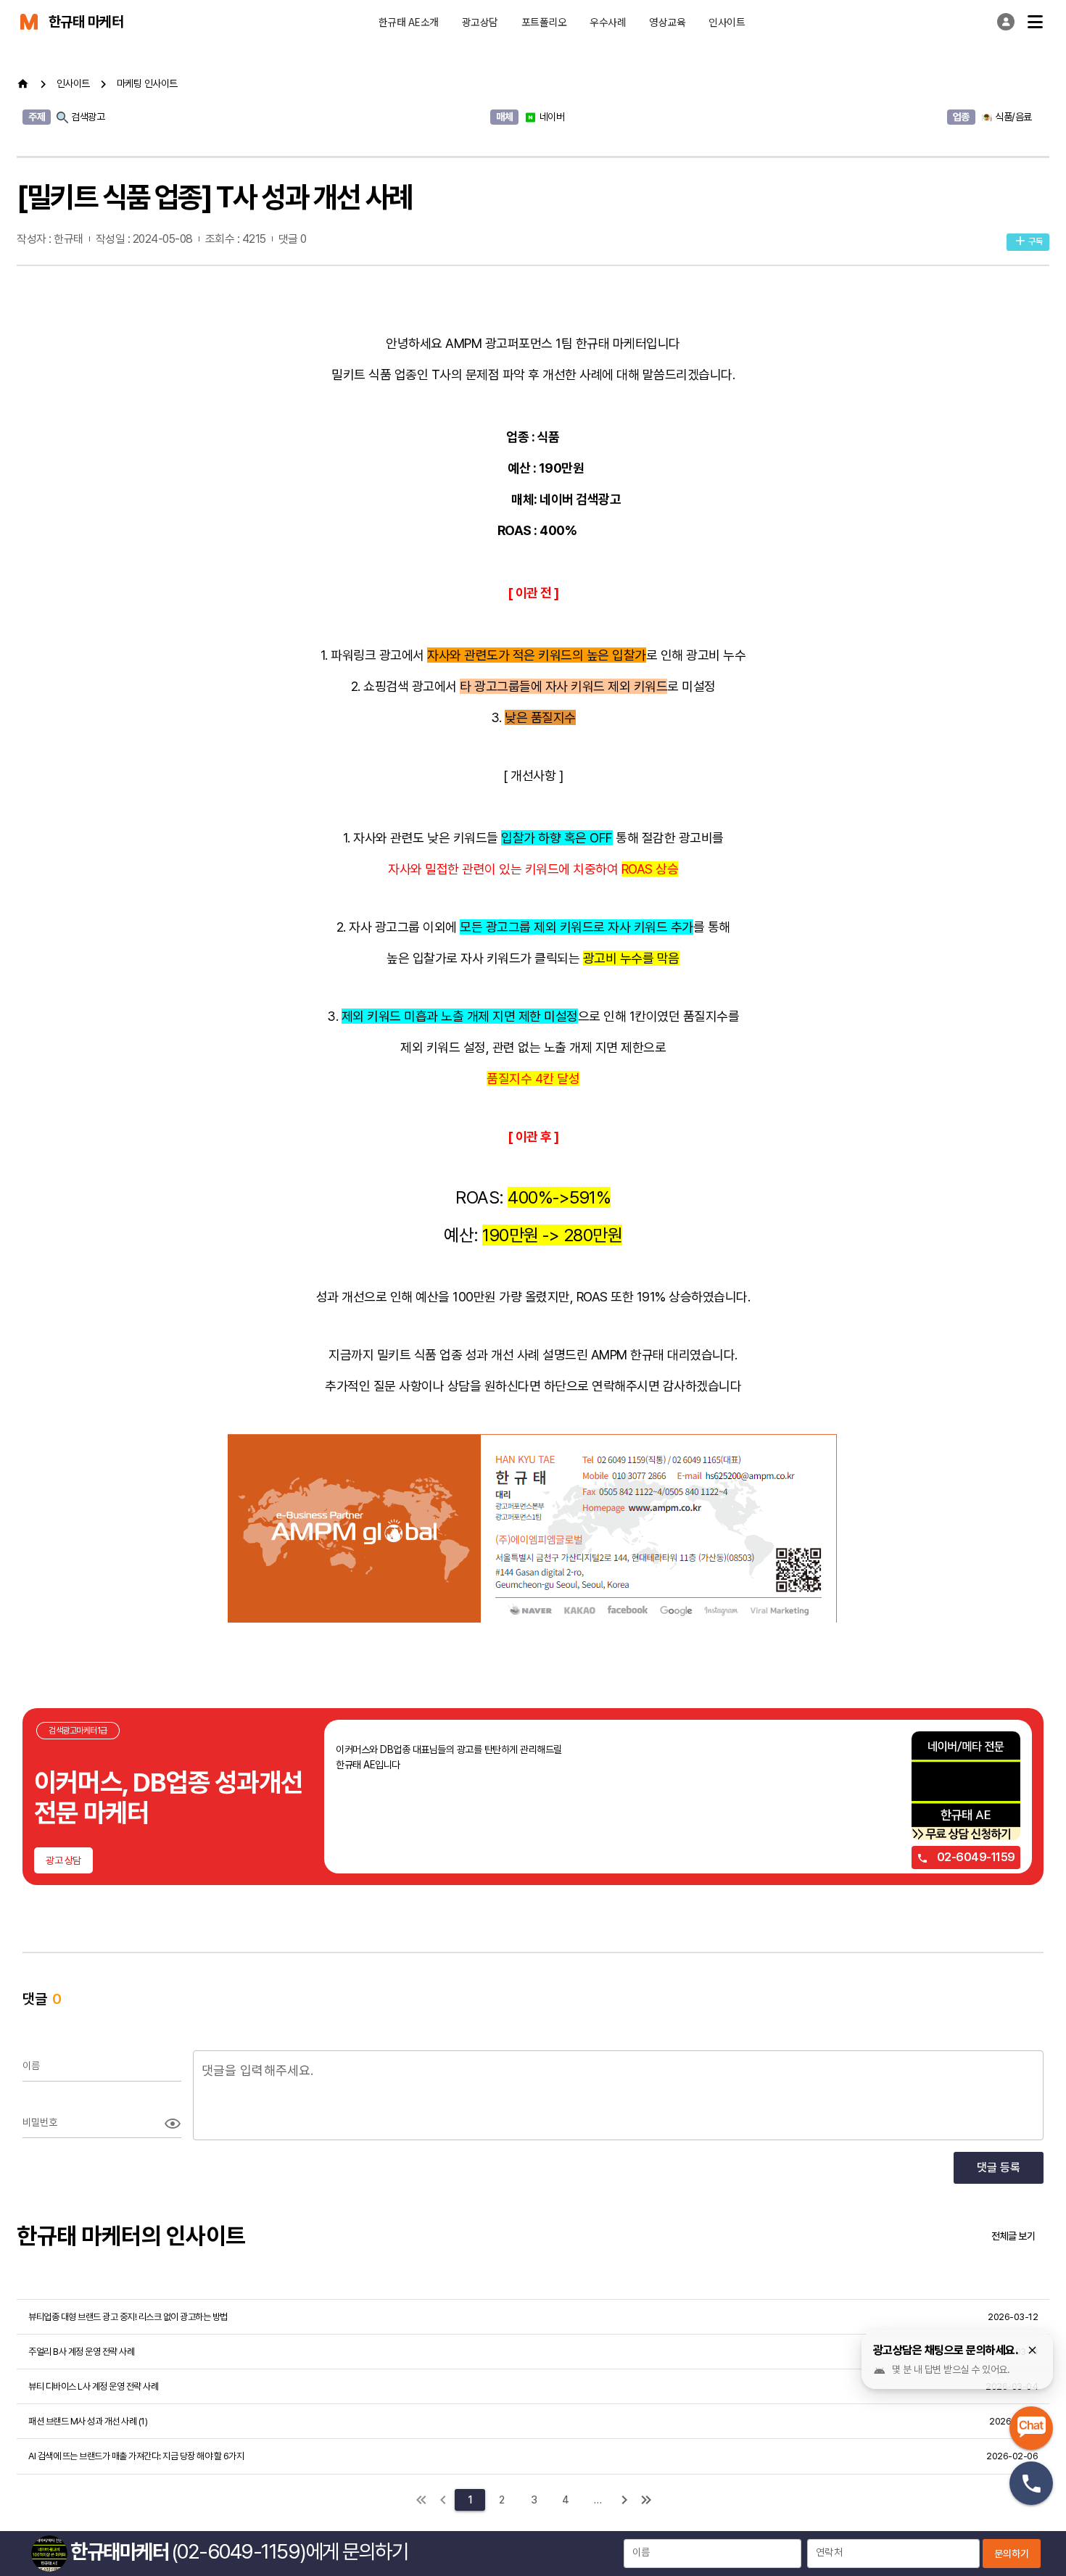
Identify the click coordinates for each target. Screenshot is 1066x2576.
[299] (646, 2500)
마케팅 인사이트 (147, 83)
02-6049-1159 (975, 1857)
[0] (443, 2500)
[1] (421, 2500)
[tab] (409, 22)
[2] (624, 2500)
